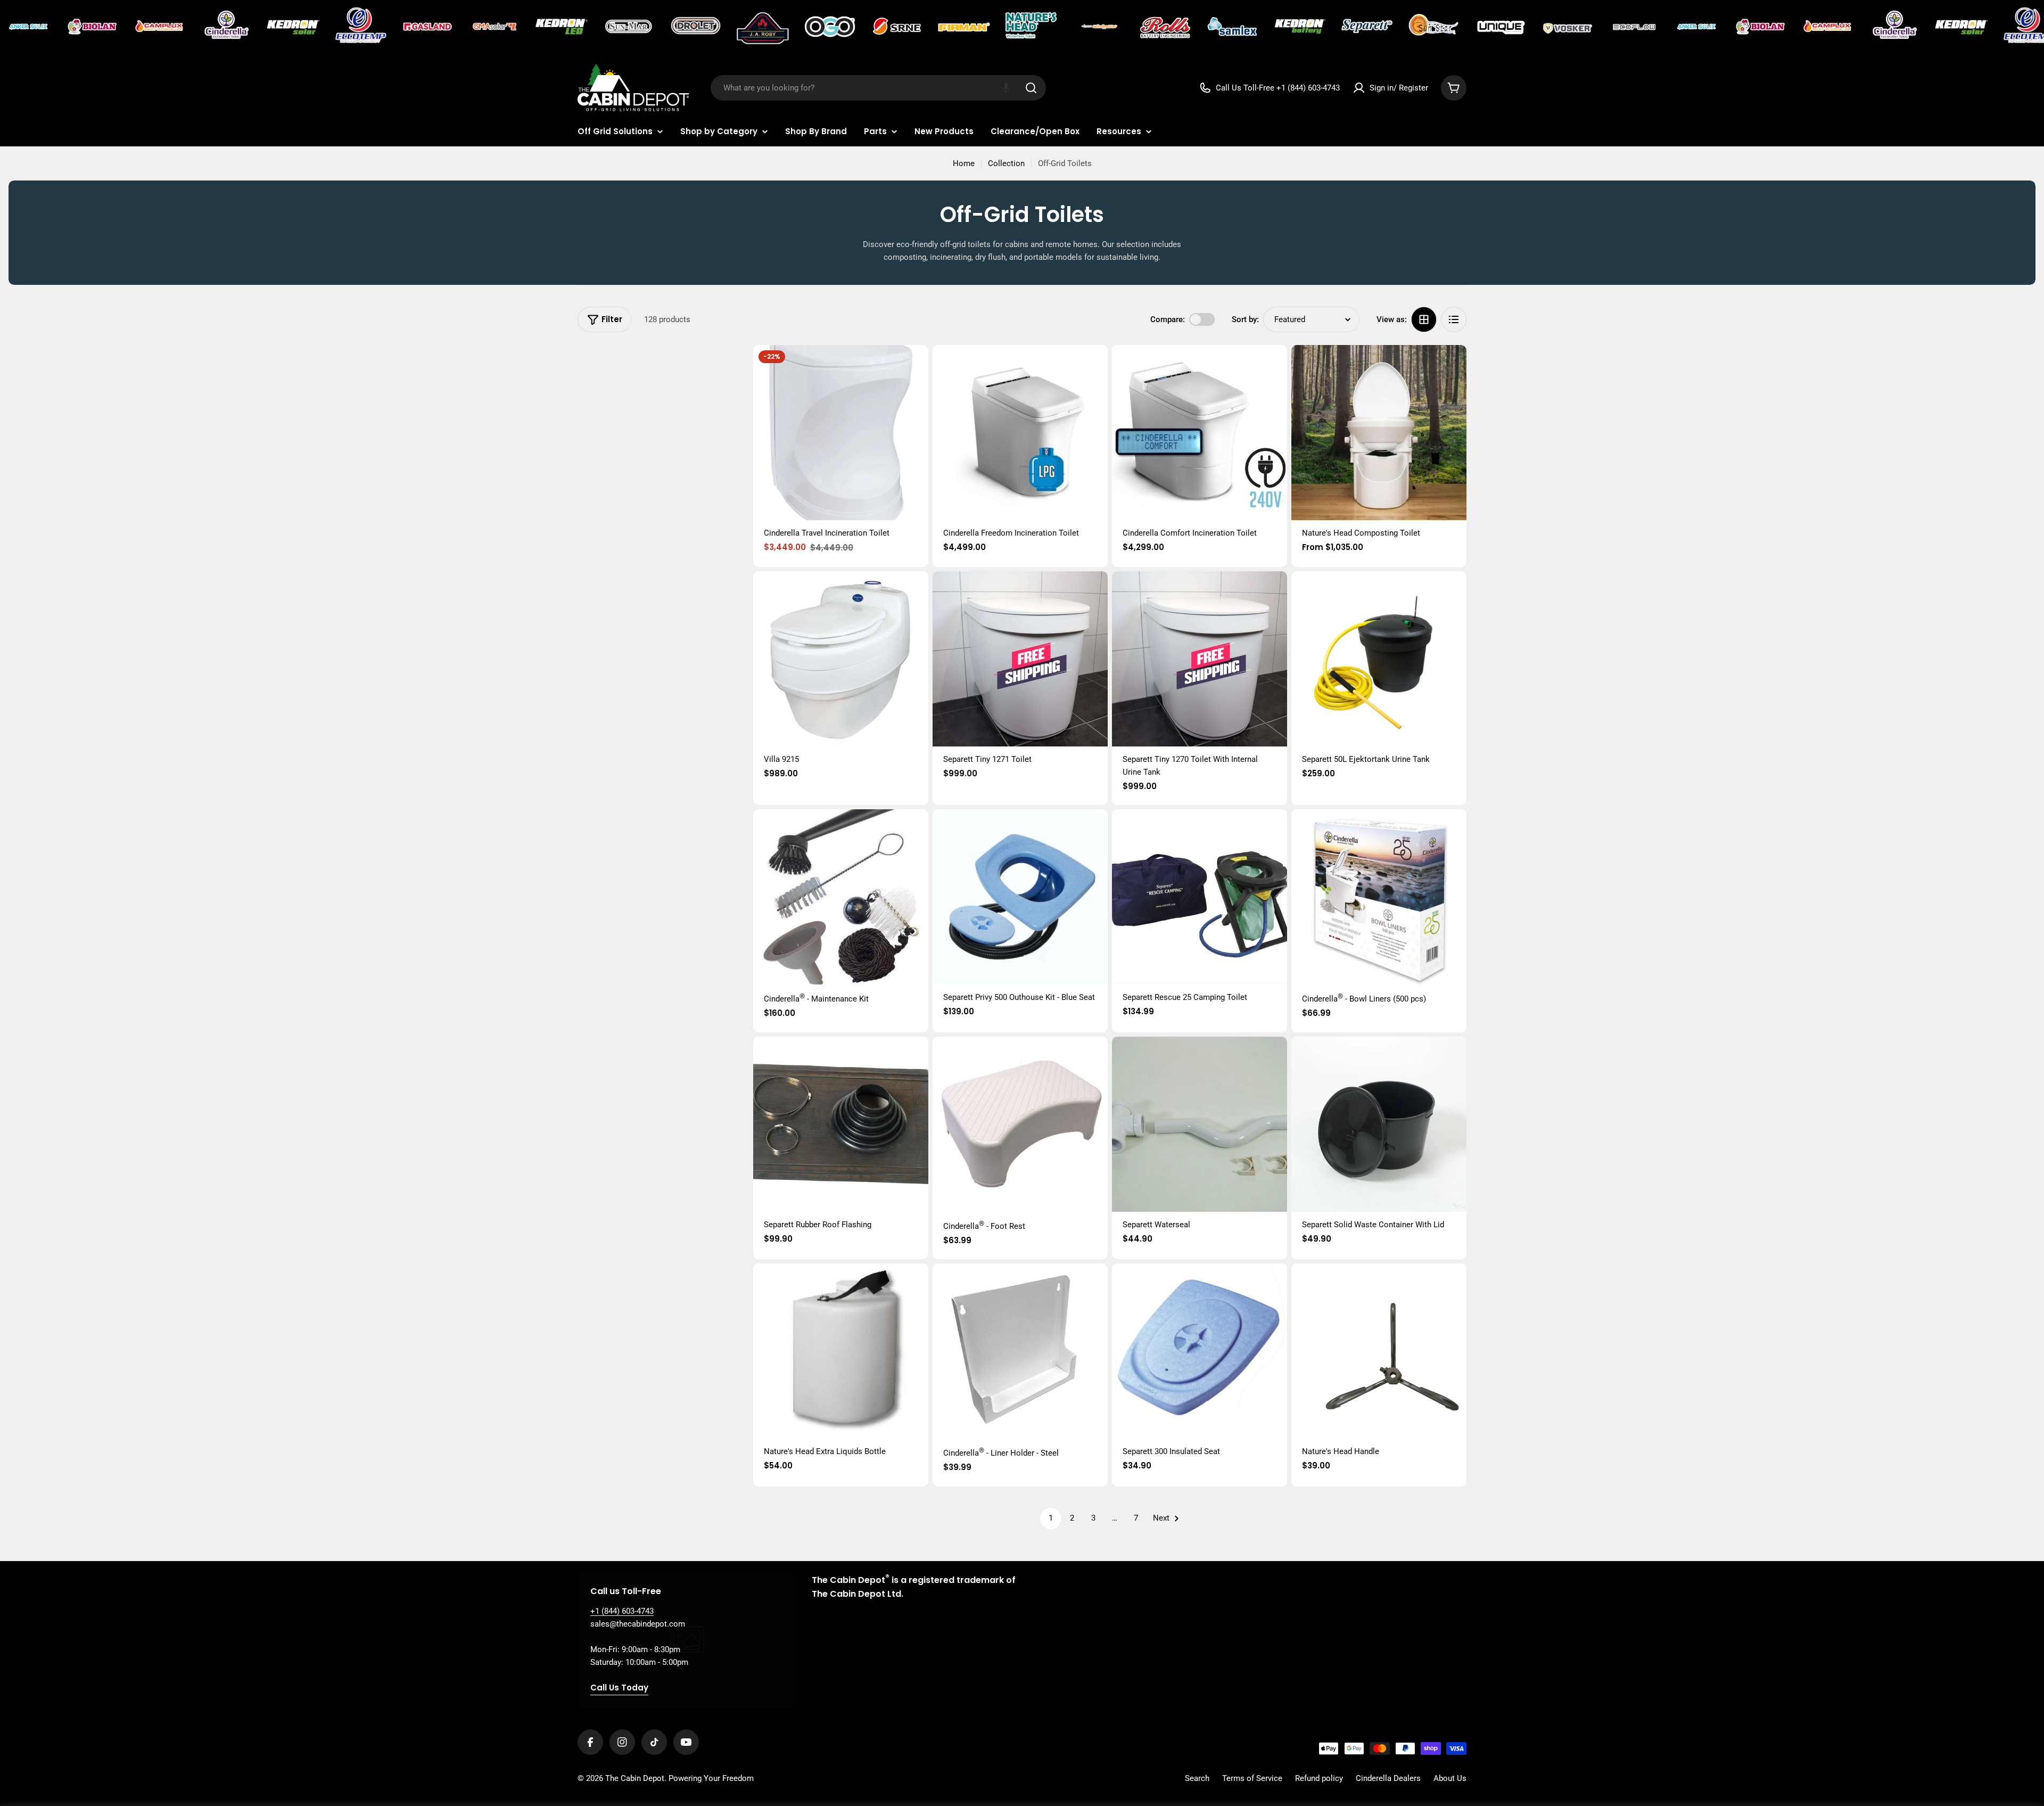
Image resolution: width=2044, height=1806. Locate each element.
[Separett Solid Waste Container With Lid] (1379, 1124)
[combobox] (878, 88)
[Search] (1031, 88)
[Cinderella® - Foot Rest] (1020, 1124)
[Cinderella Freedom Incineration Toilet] (1020, 433)
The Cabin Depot (635, 1778)
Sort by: (1245, 319)
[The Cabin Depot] (29, 27)
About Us (1450, 1778)
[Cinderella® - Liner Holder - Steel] (1020, 1351)
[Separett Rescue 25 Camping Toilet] (1200, 897)
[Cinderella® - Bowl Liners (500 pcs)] (1379, 897)
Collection (1006, 163)
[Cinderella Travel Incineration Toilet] (841, 433)
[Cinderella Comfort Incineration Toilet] (1200, 433)
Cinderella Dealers (1388, 1778)
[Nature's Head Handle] (1379, 1351)
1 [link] (1051, 1518)
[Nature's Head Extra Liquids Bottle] (841, 1351)
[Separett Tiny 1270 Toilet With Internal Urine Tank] (1200, 659)
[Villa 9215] (841, 659)
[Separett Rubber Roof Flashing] (841, 1124)
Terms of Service (1252, 1778)
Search (1197, 1778)
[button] (1006, 88)
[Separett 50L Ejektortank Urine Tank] (1379, 659)
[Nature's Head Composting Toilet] (1379, 433)
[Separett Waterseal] (1200, 1124)
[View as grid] (1424, 319)
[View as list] (1454, 319)
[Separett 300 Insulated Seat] (1200, 1351)
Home (964, 163)
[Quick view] (913, 368)
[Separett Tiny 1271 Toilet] (1020, 659)
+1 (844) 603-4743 (622, 1611)
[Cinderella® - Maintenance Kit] (841, 897)
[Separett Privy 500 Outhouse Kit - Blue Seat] (1020, 897)
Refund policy (1319, 1778)
